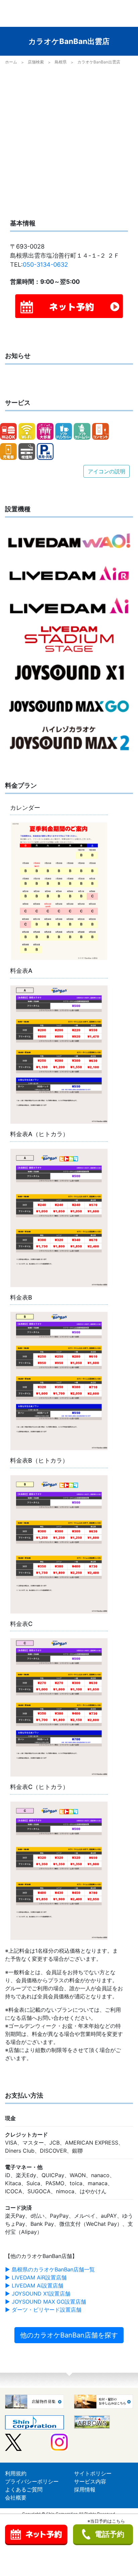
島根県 (61, 62)
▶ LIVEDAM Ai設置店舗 (34, 2285)
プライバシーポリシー (32, 2481)
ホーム (11, 62)
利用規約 (16, 2473)
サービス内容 (90, 2481)
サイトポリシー (93, 2473)
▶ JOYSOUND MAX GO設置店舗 (46, 2302)
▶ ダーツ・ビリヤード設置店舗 (43, 2310)
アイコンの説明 (107, 471)
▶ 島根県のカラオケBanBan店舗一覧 (50, 2269)
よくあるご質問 (24, 2489)
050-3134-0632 (45, 265)
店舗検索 (36, 62)
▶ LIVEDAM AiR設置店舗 (36, 2277)
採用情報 (85, 2489)
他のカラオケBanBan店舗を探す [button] (69, 2335)
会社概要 (16, 2498)
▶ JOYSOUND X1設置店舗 (38, 2294)
